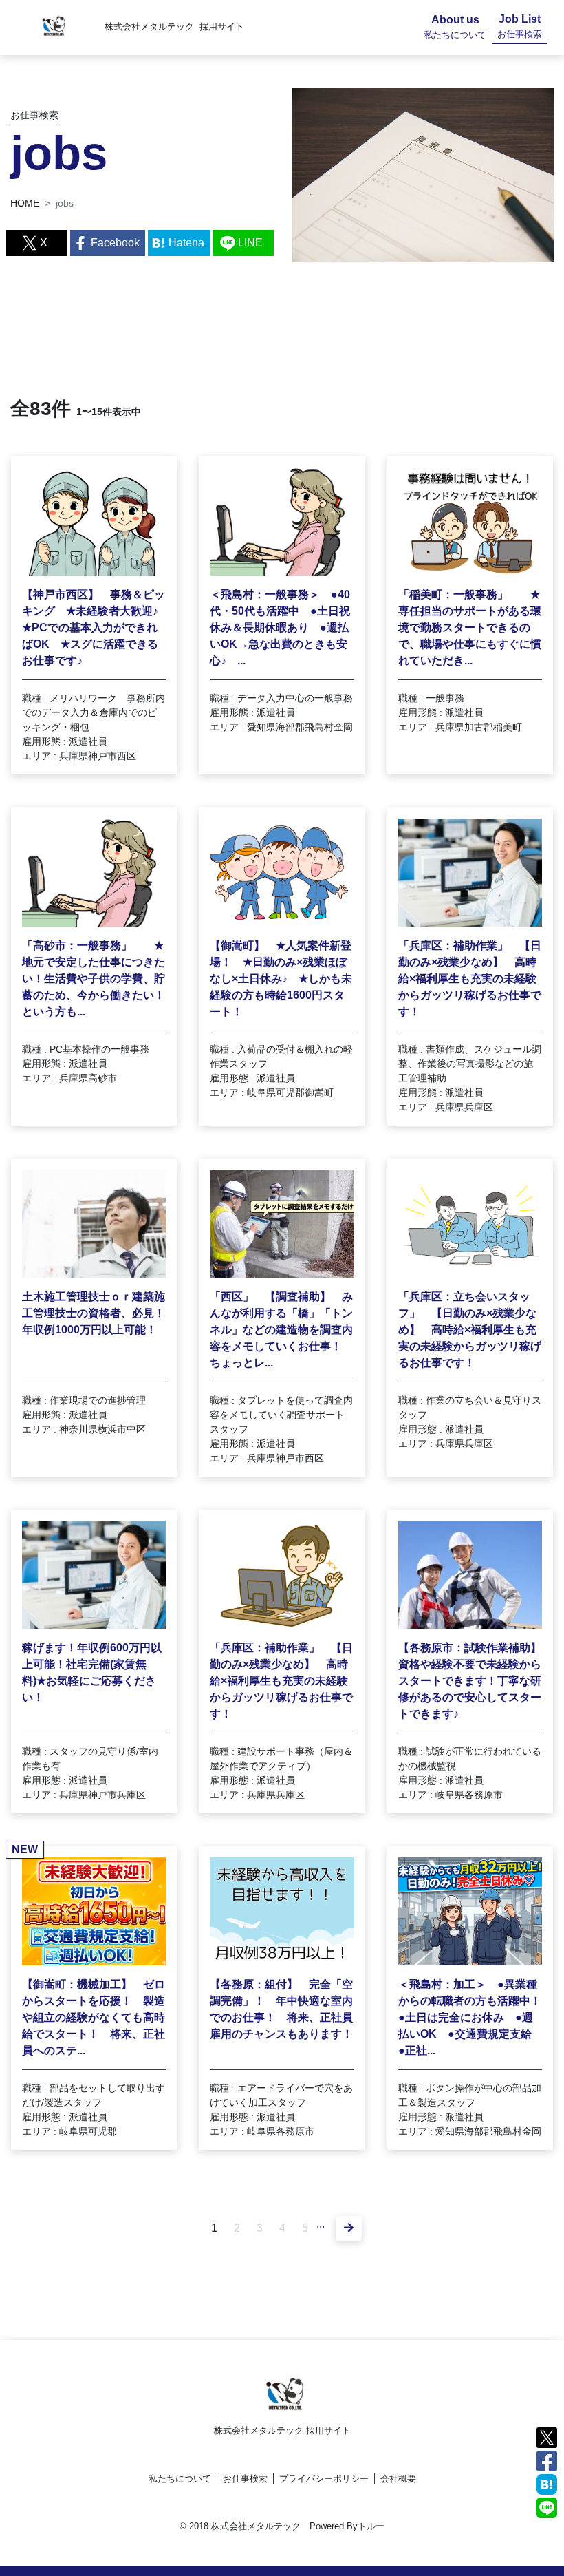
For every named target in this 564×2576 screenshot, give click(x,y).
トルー (371, 2526)
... (321, 2224)
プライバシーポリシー (324, 2479)
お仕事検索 (245, 2479)
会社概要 (398, 2479)
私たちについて (180, 2479)
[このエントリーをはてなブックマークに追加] (547, 2483)
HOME (25, 203)
